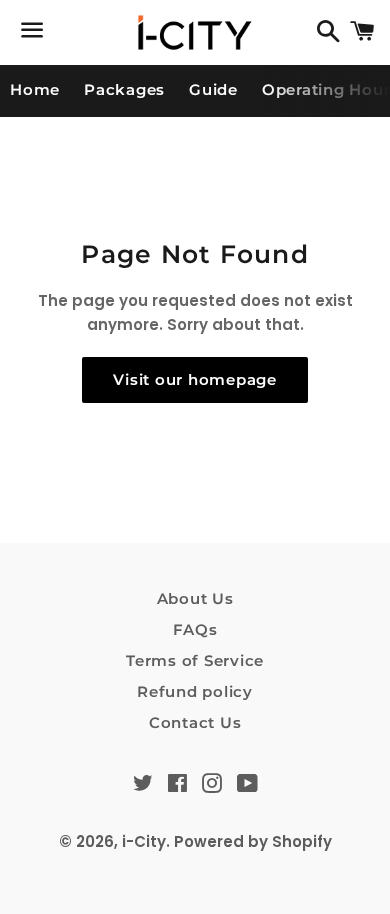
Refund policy (195, 691)
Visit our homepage (195, 379)
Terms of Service (195, 660)
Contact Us (195, 722)
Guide (213, 89)
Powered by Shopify (253, 841)
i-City (144, 841)
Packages (124, 89)
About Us (195, 598)
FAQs (195, 629)
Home (35, 89)
